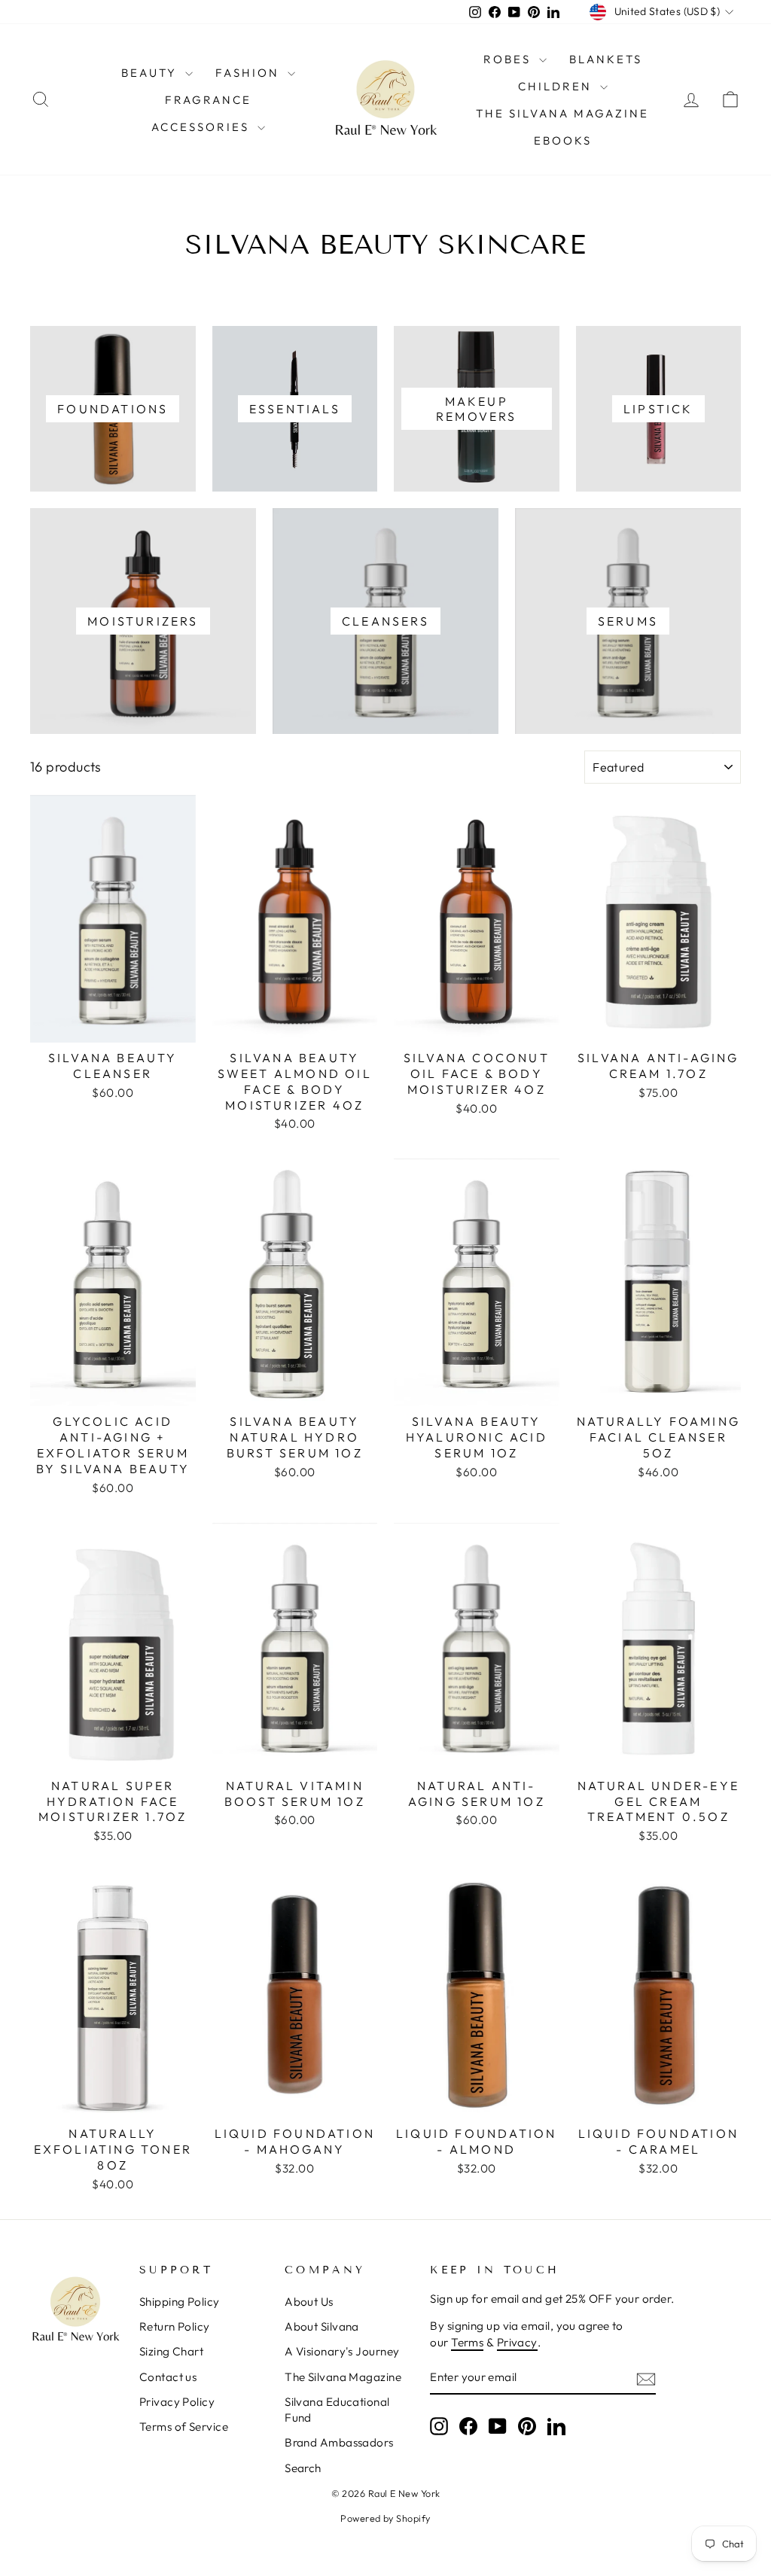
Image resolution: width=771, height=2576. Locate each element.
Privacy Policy (177, 2402)
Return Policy (175, 2326)
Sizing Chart (171, 2351)
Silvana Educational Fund (337, 2410)
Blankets (606, 59)
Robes (509, 59)
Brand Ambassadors (339, 2442)
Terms (467, 2342)
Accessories (203, 127)
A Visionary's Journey (342, 2351)
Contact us (168, 2377)
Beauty (151, 73)
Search (303, 2468)
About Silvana (322, 2326)
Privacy (517, 2342)
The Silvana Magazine (562, 113)
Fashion (250, 73)
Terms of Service (184, 2427)
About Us (309, 2302)
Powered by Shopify (385, 2518)
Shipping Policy (180, 2302)
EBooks (563, 140)
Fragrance (208, 100)
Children (557, 86)
